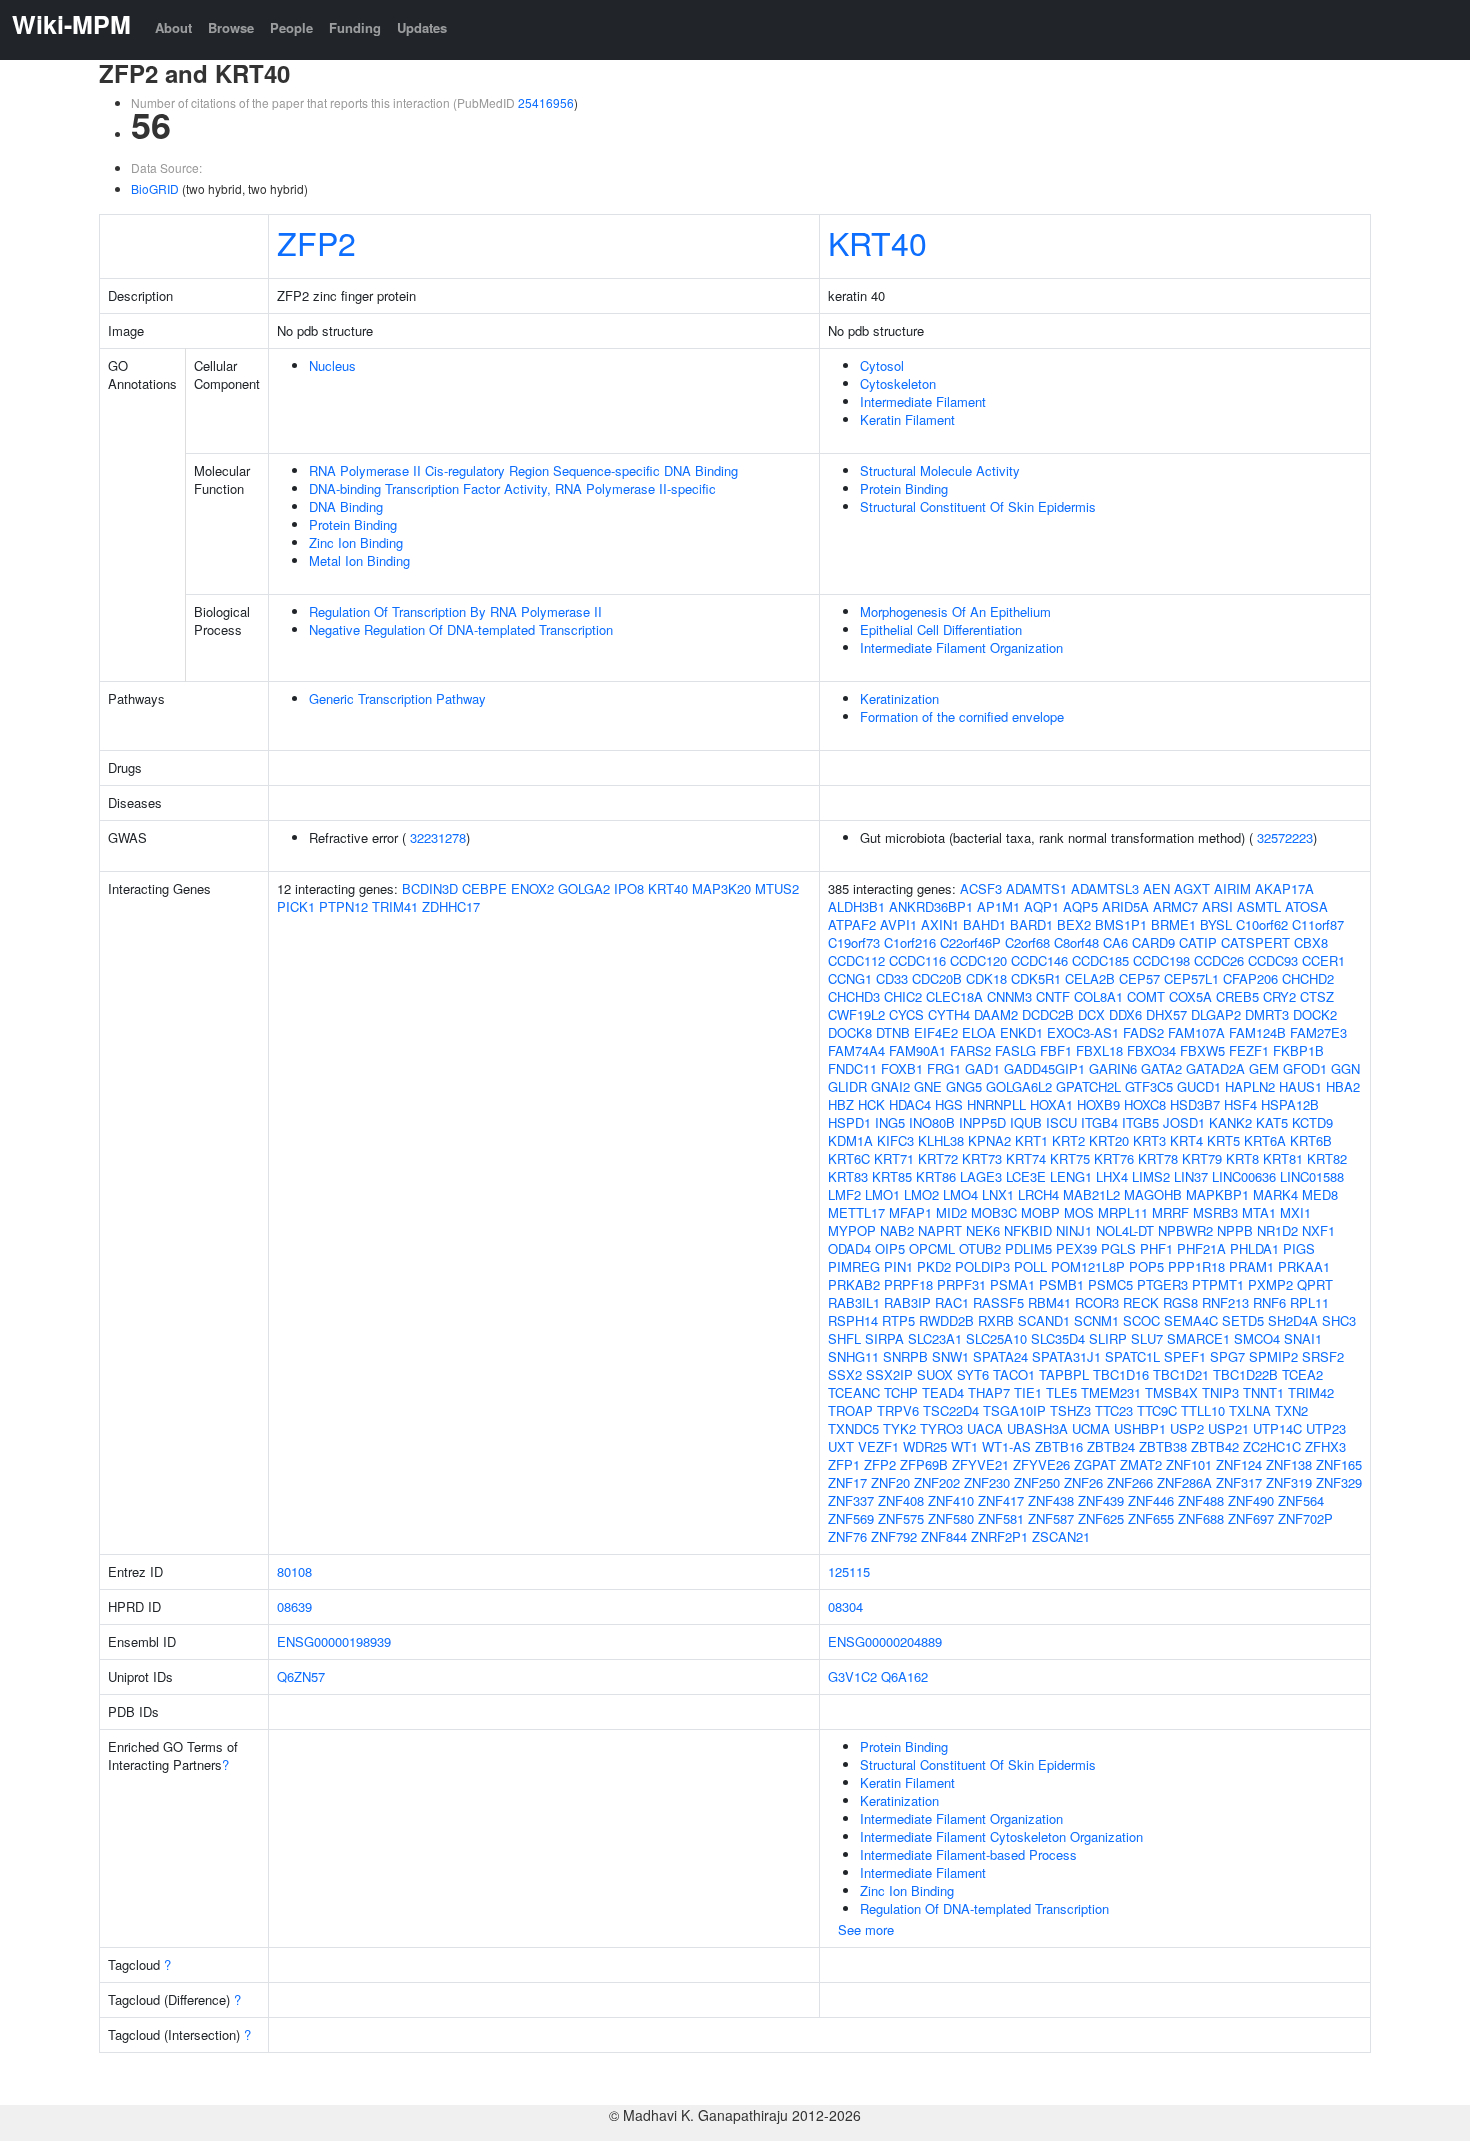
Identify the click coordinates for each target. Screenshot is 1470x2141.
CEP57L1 (1191, 978)
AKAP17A (1284, 888)
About (173, 27)
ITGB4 (1099, 1122)
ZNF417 (1001, 1500)
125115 (849, 1571)
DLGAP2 (1216, 1014)
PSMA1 (1012, 1284)
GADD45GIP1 (1044, 1068)
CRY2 (1279, 996)
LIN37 (1191, 1176)
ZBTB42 (1215, 1446)
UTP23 (1326, 1428)
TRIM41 (395, 906)
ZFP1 (844, 1464)
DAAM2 (996, 1014)
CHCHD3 (854, 996)
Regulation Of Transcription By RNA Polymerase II (455, 611)
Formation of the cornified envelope (962, 716)
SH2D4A (1293, 1320)
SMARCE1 (1198, 1338)
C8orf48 (1076, 942)
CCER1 (1323, 960)
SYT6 (973, 1374)
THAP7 (989, 1392)
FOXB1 (902, 1068)
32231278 (438, 837)
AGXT (1192, 888)
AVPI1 (898, 924)
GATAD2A (1215, 1068)
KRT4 (1186, 1140)
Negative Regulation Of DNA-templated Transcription (461, 629)
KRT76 (1114, 1158)
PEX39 (1076, 1248)
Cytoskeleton (898, 383)
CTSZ (1317, 996)
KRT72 (938, 1158)
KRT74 (1026, 1158)
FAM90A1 (917, 1050)
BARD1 (1031, 924)
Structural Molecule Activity (940, 470)
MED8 (1320, 1194)
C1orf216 (910, 942)
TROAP (850, 1410)
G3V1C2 (852, 1676)
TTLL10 (1203, 1410)
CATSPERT (1255, 942)
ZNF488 (1201, 1500)
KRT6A (1265, 1140)
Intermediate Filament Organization (961, 647)
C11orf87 (1318, 924)
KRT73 (982, 1158)
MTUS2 (777, 888)
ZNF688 (1201, 1518)
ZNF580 (951, 1518)
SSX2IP (889, 1374)
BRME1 (1173, 924)
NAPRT (940, 1230)
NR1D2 (1277, 1230)
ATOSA (1306, 906)
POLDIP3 (982, 1266)
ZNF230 (987, 1482)
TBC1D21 (1181, 1374)
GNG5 (964, 1086)
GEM (1264, 1068)
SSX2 (845, 1374)
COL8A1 (1098, 996)
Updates (422, 27)
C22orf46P (970, 942)
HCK (871, 1104)
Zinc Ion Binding (356, 542)
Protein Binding (353, 524)
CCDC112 (856, 960)
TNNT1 (1263, 1392)
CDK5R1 (1036, 978)
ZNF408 (901, 1500)
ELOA (979, 1032)
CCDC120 (978, 960)
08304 (845, 1606)
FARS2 (970, 1050)
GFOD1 (1305, 1068)
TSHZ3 (1070, 1410)
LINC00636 (1244, 1176)
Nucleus (332, 365)
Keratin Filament (907, 419)
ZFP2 (316, 242)
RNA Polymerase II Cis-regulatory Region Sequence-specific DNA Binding (523, 470)
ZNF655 (1151, 1518)
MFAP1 (910, 1212)
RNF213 (1225, 1302)
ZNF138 (1289, 1464)
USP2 (1187, 1428)
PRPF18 (908, 1284)
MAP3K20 (721, 888)
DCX (1091, 1014)
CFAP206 (1250, 978)
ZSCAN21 (1061, 1536)
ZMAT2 (1141, 1464)
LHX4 (1112, 1176)
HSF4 (1240, 1104)
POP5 (1146, 1266)
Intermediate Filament (923, 401)
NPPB (1235, 1230)
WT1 (964, 1446)
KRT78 (1158, 1158)
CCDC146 (1039, 960)
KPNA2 (989, 1140)
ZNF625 (1101, 1518)
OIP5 (890, 1248)
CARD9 (1153, 942)
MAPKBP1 (1217, 1194)
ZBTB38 (1163, 1446)
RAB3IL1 (854, 1302)
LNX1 (998, 1194)
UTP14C (1277, 1428)
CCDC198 (1161, 960)
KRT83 (848, 1176)
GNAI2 (890, 1086)
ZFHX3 (1325, 1446)
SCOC (1141, 1320)
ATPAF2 (852, 924)
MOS (1079, 1212)
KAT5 (1272, 1122)
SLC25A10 (996, 1338)
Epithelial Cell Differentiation (941, 629)
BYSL (1216, 924)
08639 (294, 1606)
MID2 (951, 1212)
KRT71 (894, 1158)
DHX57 (1166, 1014)
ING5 (890, 1122)
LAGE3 (981, 1176)
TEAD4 (943, 1392)
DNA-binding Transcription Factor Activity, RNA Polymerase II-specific (512, 488)
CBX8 (1311, 942)
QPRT (1315, 1284)
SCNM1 (1096, 1320)
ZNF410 (951, 1500)
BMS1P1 (1121, 924)
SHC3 (1339, 1320)
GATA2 (1161, 1068)
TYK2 (899, 1428)
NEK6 (983, 1230)
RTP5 (898, 1320)
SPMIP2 (1273, 1356)
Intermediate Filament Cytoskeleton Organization (1001, 1836)
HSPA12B (1290, 1104)
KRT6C (849, 1158)
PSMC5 (1110, 1284)
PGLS (1118, 1248)
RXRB (996, 1320)
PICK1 (296, 906)
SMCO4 (1257, 1338)
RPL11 (1309, 1302)
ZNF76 (847, 1536)
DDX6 (1125, 1014)
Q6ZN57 (301, 1676)
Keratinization (899, 698)
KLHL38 (941, 1140)
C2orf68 (1027, 942)
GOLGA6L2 (1019, 1086)
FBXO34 (1151, 1050)
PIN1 (898, 1266)
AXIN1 (940, 924)
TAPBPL (1064, 1374)
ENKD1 (1021, 1032)
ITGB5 (1140, 1122)
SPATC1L (1132, 1356)
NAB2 (897, 1230)
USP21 (1228, 1428)
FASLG (1015, 1050)
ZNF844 (944, 1536)
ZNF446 (1151, 1500)
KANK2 (1230, 1122)
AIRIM (1232, 888)
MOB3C (994, 1212)
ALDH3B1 (856, 906)
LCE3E (1026, 1176)
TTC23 (1114, 1410)
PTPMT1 (1218, 1284)
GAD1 (982, 1068)
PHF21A (1201, 1248)
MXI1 (1295, 1212)
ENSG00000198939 (334, 1641)
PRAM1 (1251, 1266)
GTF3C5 (1149, 1086)
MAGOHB (1153, 1194)
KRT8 (1242, 1158)
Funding (355, 27)
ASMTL (1259, 906)
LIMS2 (1151, 1176)
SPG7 (1227, 1356)
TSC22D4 (951, 1410)
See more (866, 1929)
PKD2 (934, 1266)
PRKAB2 (854, 1284)
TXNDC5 (853, 1428)
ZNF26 (1083, 1482)
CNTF (1053, 996)
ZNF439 (1101, 1500)
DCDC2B (1048, 1014)
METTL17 (856, 1212)
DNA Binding (346, 506)
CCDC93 (1273, 960)
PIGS (1299, 1248)
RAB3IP (907, 1302)
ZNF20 (890, 1482)
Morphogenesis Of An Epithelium (955, 611)
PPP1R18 (1196, 1266)
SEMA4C (1191, 1320)
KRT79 (1202, 1158)
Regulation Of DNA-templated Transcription (984, 1908)
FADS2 (1143, 1032)
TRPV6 (898, 1410)
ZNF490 (1251, 1500)
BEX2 (1074, 924)
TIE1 (1028, 1392)
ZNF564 (1301, 1500)
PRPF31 (961, 1284)
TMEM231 (1111, 1392)
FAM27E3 (1318, 1032)
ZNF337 (851, 1500)
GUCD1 (1199, 1086)
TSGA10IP (1014, 1410)
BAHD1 (984, 924)
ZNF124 (1239, 1464)
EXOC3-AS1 (1083, 1032)
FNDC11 (852, 1068)
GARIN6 (1113, 1068)
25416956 (546, 102)
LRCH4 (1038, 1194)
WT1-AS (1006, 1446)
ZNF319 (1289, 1482)
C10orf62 (1262, 924)
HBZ (841, 1104)
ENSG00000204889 (885, 1641)
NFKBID (1028, 1230)
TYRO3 (941, 1428)
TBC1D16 (1121, 1374)
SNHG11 (853, 1356)
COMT (1146, 996)
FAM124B (1257, 1032)
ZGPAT (1095, 1464)
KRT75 (1070, 1158)
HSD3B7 (1195, 1104)
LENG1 (1071, 1176)
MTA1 (1259, 1212)
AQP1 (1041, 906)
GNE (928, 1086)
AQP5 (1080, 906)
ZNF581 (1001, 1518)
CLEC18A (954, 996)
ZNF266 (1130, 1482)
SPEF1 (1185, 1356)
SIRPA (884, 1338)
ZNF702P (1305, 1518)
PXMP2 (1270, 1284)
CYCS (906, 1014)
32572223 (1285, 837)
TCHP (901, 1392)
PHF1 (1156, 1248)
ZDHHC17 (451, 906)
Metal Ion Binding (359, 560)
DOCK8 (850, 1032)
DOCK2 (1315, 1014)
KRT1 (1031, 1140)
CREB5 (1237, 996)
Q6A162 (904, 1676)
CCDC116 (917, 960)
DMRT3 (1267, 1014)
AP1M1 (998, 906)
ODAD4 (849, 1248)
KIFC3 (895, 1140)
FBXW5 (1202, 1050)
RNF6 (1269, 1302)
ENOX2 (532, 888)
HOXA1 (1051, 1104)
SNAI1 (1303, 1338)
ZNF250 (1037, 1482)
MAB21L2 (1091, 1194)
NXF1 (1318, 1230)
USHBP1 (1140, 1428)
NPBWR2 (1185, 1230)
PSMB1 (1061, 1284)
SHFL (844, 1338)
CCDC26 (1219, 960)
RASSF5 (998, 1302)
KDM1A (850, 1140)
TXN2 (1291, 1410)
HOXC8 (1145, 1104)
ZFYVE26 (1041, 1464)
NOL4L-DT (1125, 1230)
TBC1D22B (1245, 1374)
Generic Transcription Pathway (397, 698)
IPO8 (629, 888)
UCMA (1091, 1428)
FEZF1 (1249, 1050)
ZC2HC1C (1272, 1446)
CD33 (892, 978)
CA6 (1115, 942)
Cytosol (882, 365)
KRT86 (936, 1176)
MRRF (1170, 1212)
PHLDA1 (1254, 1248)
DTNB (893, 1032)
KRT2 (1068, 1140)
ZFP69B (924, 1464)
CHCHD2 (1308, 978)
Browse (231, 27)
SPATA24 (1000, 1356)
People (291, 27)
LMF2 (844, 1194)
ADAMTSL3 (1105, 888)
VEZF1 (878, 1446)
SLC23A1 (935, 1338)
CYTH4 (949, 1014)
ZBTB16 (1059, 1446)
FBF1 (1056, 1050)
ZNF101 (1189, 1464)
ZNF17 (847, 1482)
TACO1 (1014, 1374)
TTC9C (1157, 1410)
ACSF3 (981, 888)
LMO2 (921, 1194)
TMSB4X (1171, 1392)
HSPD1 (849, 1122)
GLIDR (847, 1086)
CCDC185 (1100, 960)
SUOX (935, 1374)
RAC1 (952, 1302)
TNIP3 (1220, 1392)
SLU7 (1147, 1338)
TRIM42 (1311, 1392)
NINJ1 (1074, 1230)
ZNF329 (1339, 1482)
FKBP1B (1298, 1050)
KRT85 (892, 1176)
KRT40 (877, 242)
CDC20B (937, 978)
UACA (985, 1428)
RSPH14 (853, 1320)
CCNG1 (850, 978)
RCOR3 (1097, 1302)
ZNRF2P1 (999, 1536)
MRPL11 (1123, 1212)
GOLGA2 (584, 888)
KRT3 (1149, 1140)
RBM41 (1049, 1302)
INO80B (932, 1122)
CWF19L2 (856, 1014)
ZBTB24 (1111, 1446)
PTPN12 (343, 906)
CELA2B (1090, 978)
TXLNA (1250, 1410)
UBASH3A (1037, 1428)
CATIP (1198, 942)
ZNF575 (901, 1518)
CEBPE (484, 888)
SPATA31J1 (1066, 1356)
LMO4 (960, 1194)
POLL (1030, 1266)
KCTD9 (1312, 1122)
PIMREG (854, 1266)
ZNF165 (1339, 1464)
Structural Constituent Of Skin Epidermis (978, 506)
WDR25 (925, 1446)
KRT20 (1109, 1140)
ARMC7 (1175, 906)
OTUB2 (980, 1248)
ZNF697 (1251, 1518)
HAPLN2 (1250, 1086)
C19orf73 (854, 942)
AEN (1156, 888)
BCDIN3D (430, 888)
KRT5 (1223, 1140)
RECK (1141, 1302)
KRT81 (1283, 1158)
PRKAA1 (1304, 1266)
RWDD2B (946, 1320)
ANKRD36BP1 (931, 906)
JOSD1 (1184, 1122)
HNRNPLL (996, 1104)
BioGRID (155, 188)
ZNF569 (851, 1518)
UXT (841, 1446)
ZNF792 (894, 1536)
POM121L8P (1088, 1266)
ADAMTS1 (1036, 888)
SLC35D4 (1058, 1338)
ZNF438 (1051, 1500)
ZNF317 (1239, 1482)
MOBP (1040, 1212)
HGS (949, 1104)
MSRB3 (1215, 1212)
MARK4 (1275, 1194)
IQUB (1026, 1122)
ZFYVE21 (980, 1464)
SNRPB (905, 1356)
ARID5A (1125, 906)
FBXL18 (1099, 1050)
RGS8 (1180, 1302)
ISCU (1061, 1122)
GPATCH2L (1088, 1086)
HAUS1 (1300, 1086)
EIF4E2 (936, 1032)
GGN (1345, 1068)
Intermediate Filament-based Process (968, 1854)
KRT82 (1327, 1158)
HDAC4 (910, 1104)
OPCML (932, 1248)
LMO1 (882, 1194)
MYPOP (852, 1230)
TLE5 (1061, 1392)
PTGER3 (1162, 1284)
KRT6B (1311, 1140)
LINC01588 (1312, 1176)
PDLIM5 (1028, 1248)
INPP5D (982, 1122)
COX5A (1190, 996)
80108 (294, 1571)
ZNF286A (1184, 1482)
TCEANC (854, 1392)
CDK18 (986, 978)
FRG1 (944, 1068)
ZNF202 (937, 1482)
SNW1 (950, 1356)
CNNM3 (1009, 996)
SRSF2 (1323, 1356)
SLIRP (1108, 1338)
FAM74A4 (856, 1050)
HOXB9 (1098, 1104)
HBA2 (1343, 1086)
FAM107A (1196, 1032)
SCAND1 (1044, 1320)
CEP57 (1139, 978)
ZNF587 (1051, 1518)
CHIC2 (903, 996)
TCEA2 (1302, 1374)
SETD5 (1243, 1320)
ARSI (1217, 906)
